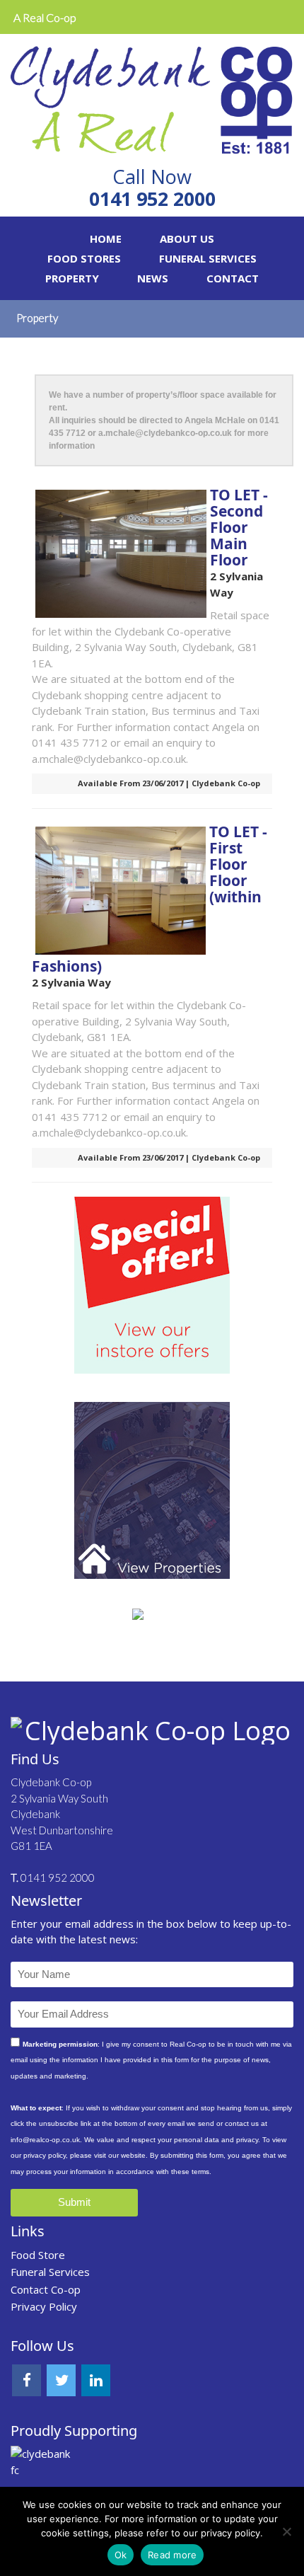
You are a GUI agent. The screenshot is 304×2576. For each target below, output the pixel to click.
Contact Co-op (46, 2289)
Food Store (38, 2255)
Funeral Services (208, 258)
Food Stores (84, 258)
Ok (121, 2555)
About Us (187, 238)
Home (106, 238)
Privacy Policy (44, 2306)
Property (72, 278)
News (153, 278)
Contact (233, 278)
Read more (172, 2555)
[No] (286, 2531)
